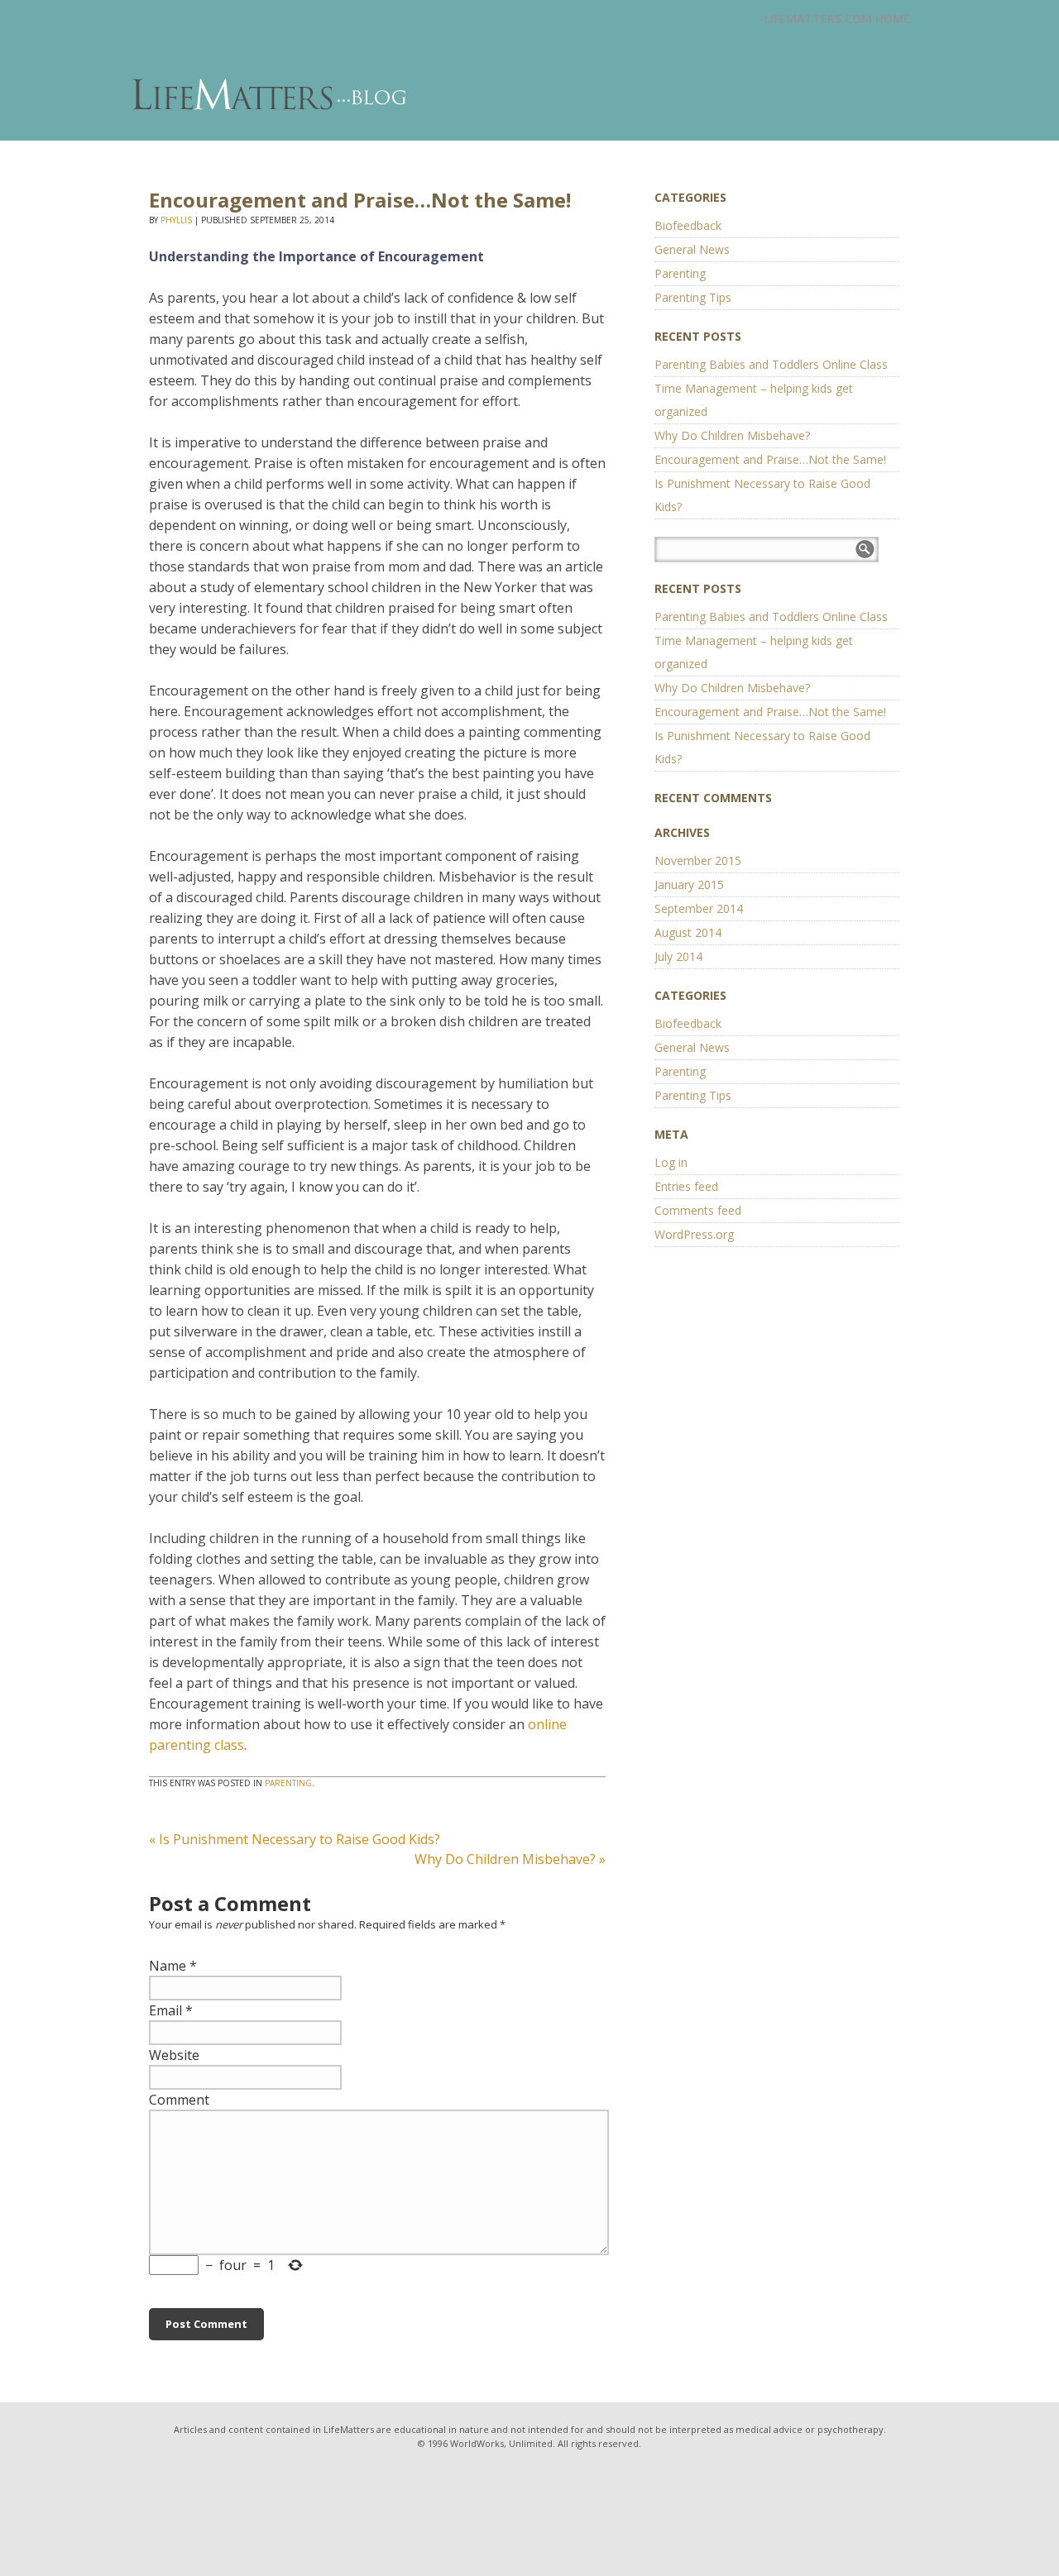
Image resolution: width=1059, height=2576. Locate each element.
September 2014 (699, 908)
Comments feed (698, 1210)
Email (165, 2010)
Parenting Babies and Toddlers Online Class (771, 364)
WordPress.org (694, 1234)
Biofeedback (688, 225)
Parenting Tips (693, 297)
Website (174, 2055)
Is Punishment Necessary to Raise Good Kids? (295, 1839)
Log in (671, 1162)
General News (692, 249)
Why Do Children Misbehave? (510, 1859)
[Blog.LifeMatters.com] (271, 95)
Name (168, 1966)
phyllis (176, 220)
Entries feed (686, 1186)
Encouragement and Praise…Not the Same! (770, 459)
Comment (179, 2100)
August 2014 (688, 932)
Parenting (288, 1783)
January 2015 (689, 884)
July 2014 (678, 956)
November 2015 (698, 860)
